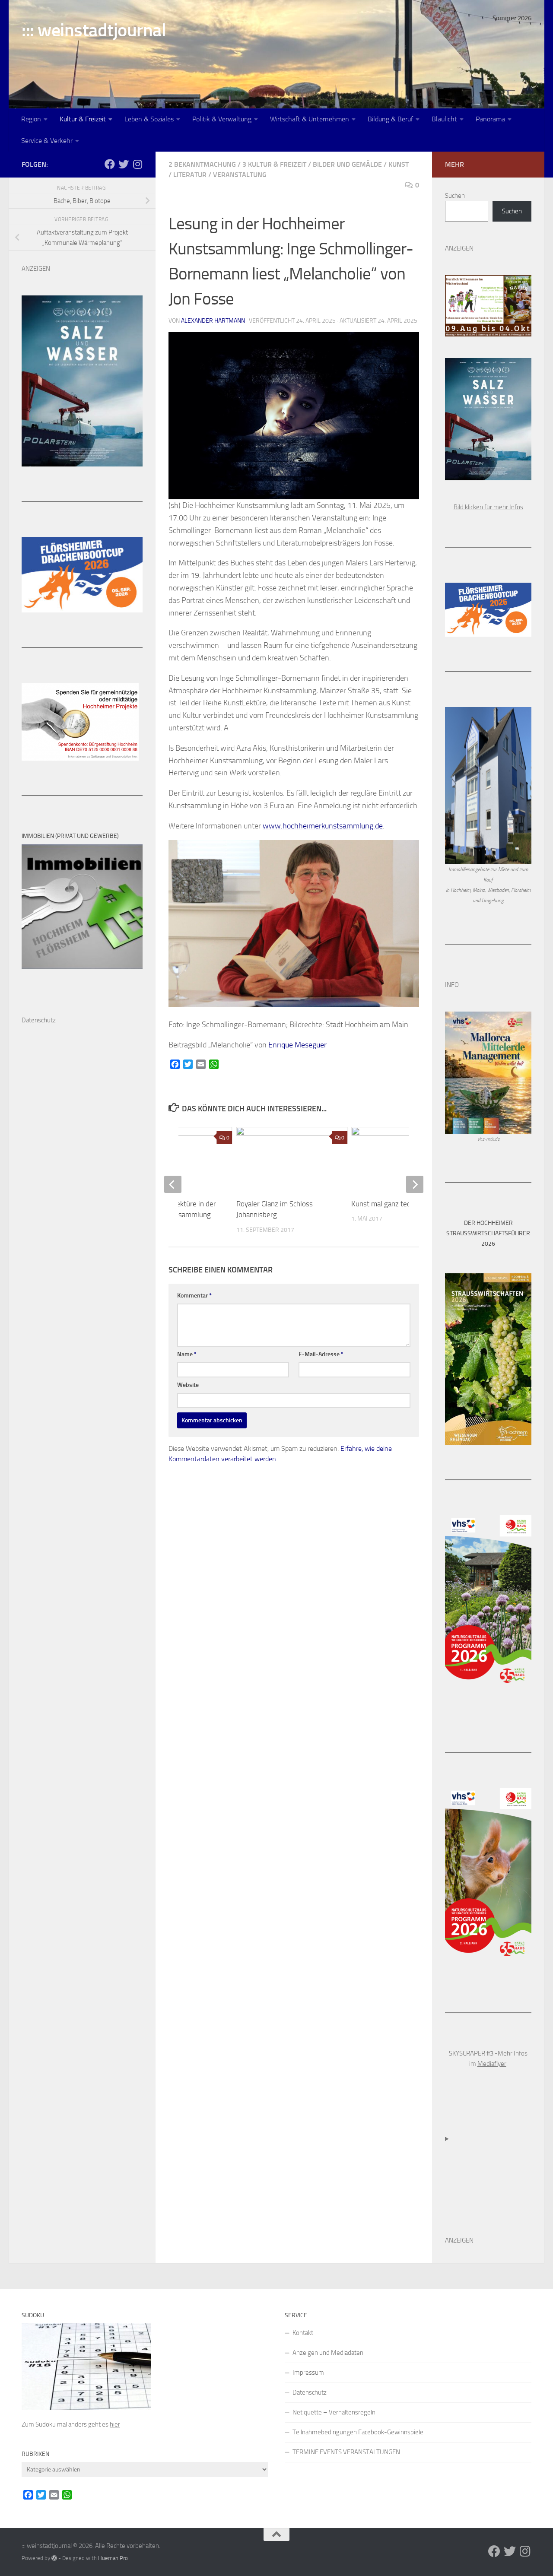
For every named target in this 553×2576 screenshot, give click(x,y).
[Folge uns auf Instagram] (137, 164)
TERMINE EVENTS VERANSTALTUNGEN (346, 2452)
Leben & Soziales (149, 119)
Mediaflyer (492, 2064)
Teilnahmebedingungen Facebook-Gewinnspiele (358, 2432)
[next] (415, 1184)
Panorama (490, 119)
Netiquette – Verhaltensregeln (334, 2412)
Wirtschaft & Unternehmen (310, 119)
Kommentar (194, 1296)
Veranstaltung (240, 175)
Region (31, 119)
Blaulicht (444, 119)
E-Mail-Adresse (321, 1354)
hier (115, 2424)
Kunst (399, 164)
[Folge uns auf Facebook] (110, 164)
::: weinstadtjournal (94, 30)
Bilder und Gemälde (347, 164)
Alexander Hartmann (213, 321)
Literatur (190, 175)
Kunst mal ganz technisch (391, 1204)
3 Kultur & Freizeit (274, 164)
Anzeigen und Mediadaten (328, 2353)
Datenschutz (310, 2392)
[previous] (173, 1184)
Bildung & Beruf (390, 119)
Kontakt (303, 2333)
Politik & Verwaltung (222, 119)
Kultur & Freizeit (83, 119)
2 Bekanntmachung (202, 164)
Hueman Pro (113, 2558)
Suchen (455, 196)
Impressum (308, 2373)
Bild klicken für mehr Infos (488, 507)
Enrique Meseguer (297, 1045)
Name (187, 1354)
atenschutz (41, 1020)
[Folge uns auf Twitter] (124, 164)
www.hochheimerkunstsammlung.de (323, 826)
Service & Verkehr (47, 141)
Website (188, 1385)
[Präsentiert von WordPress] (54, 2558)
